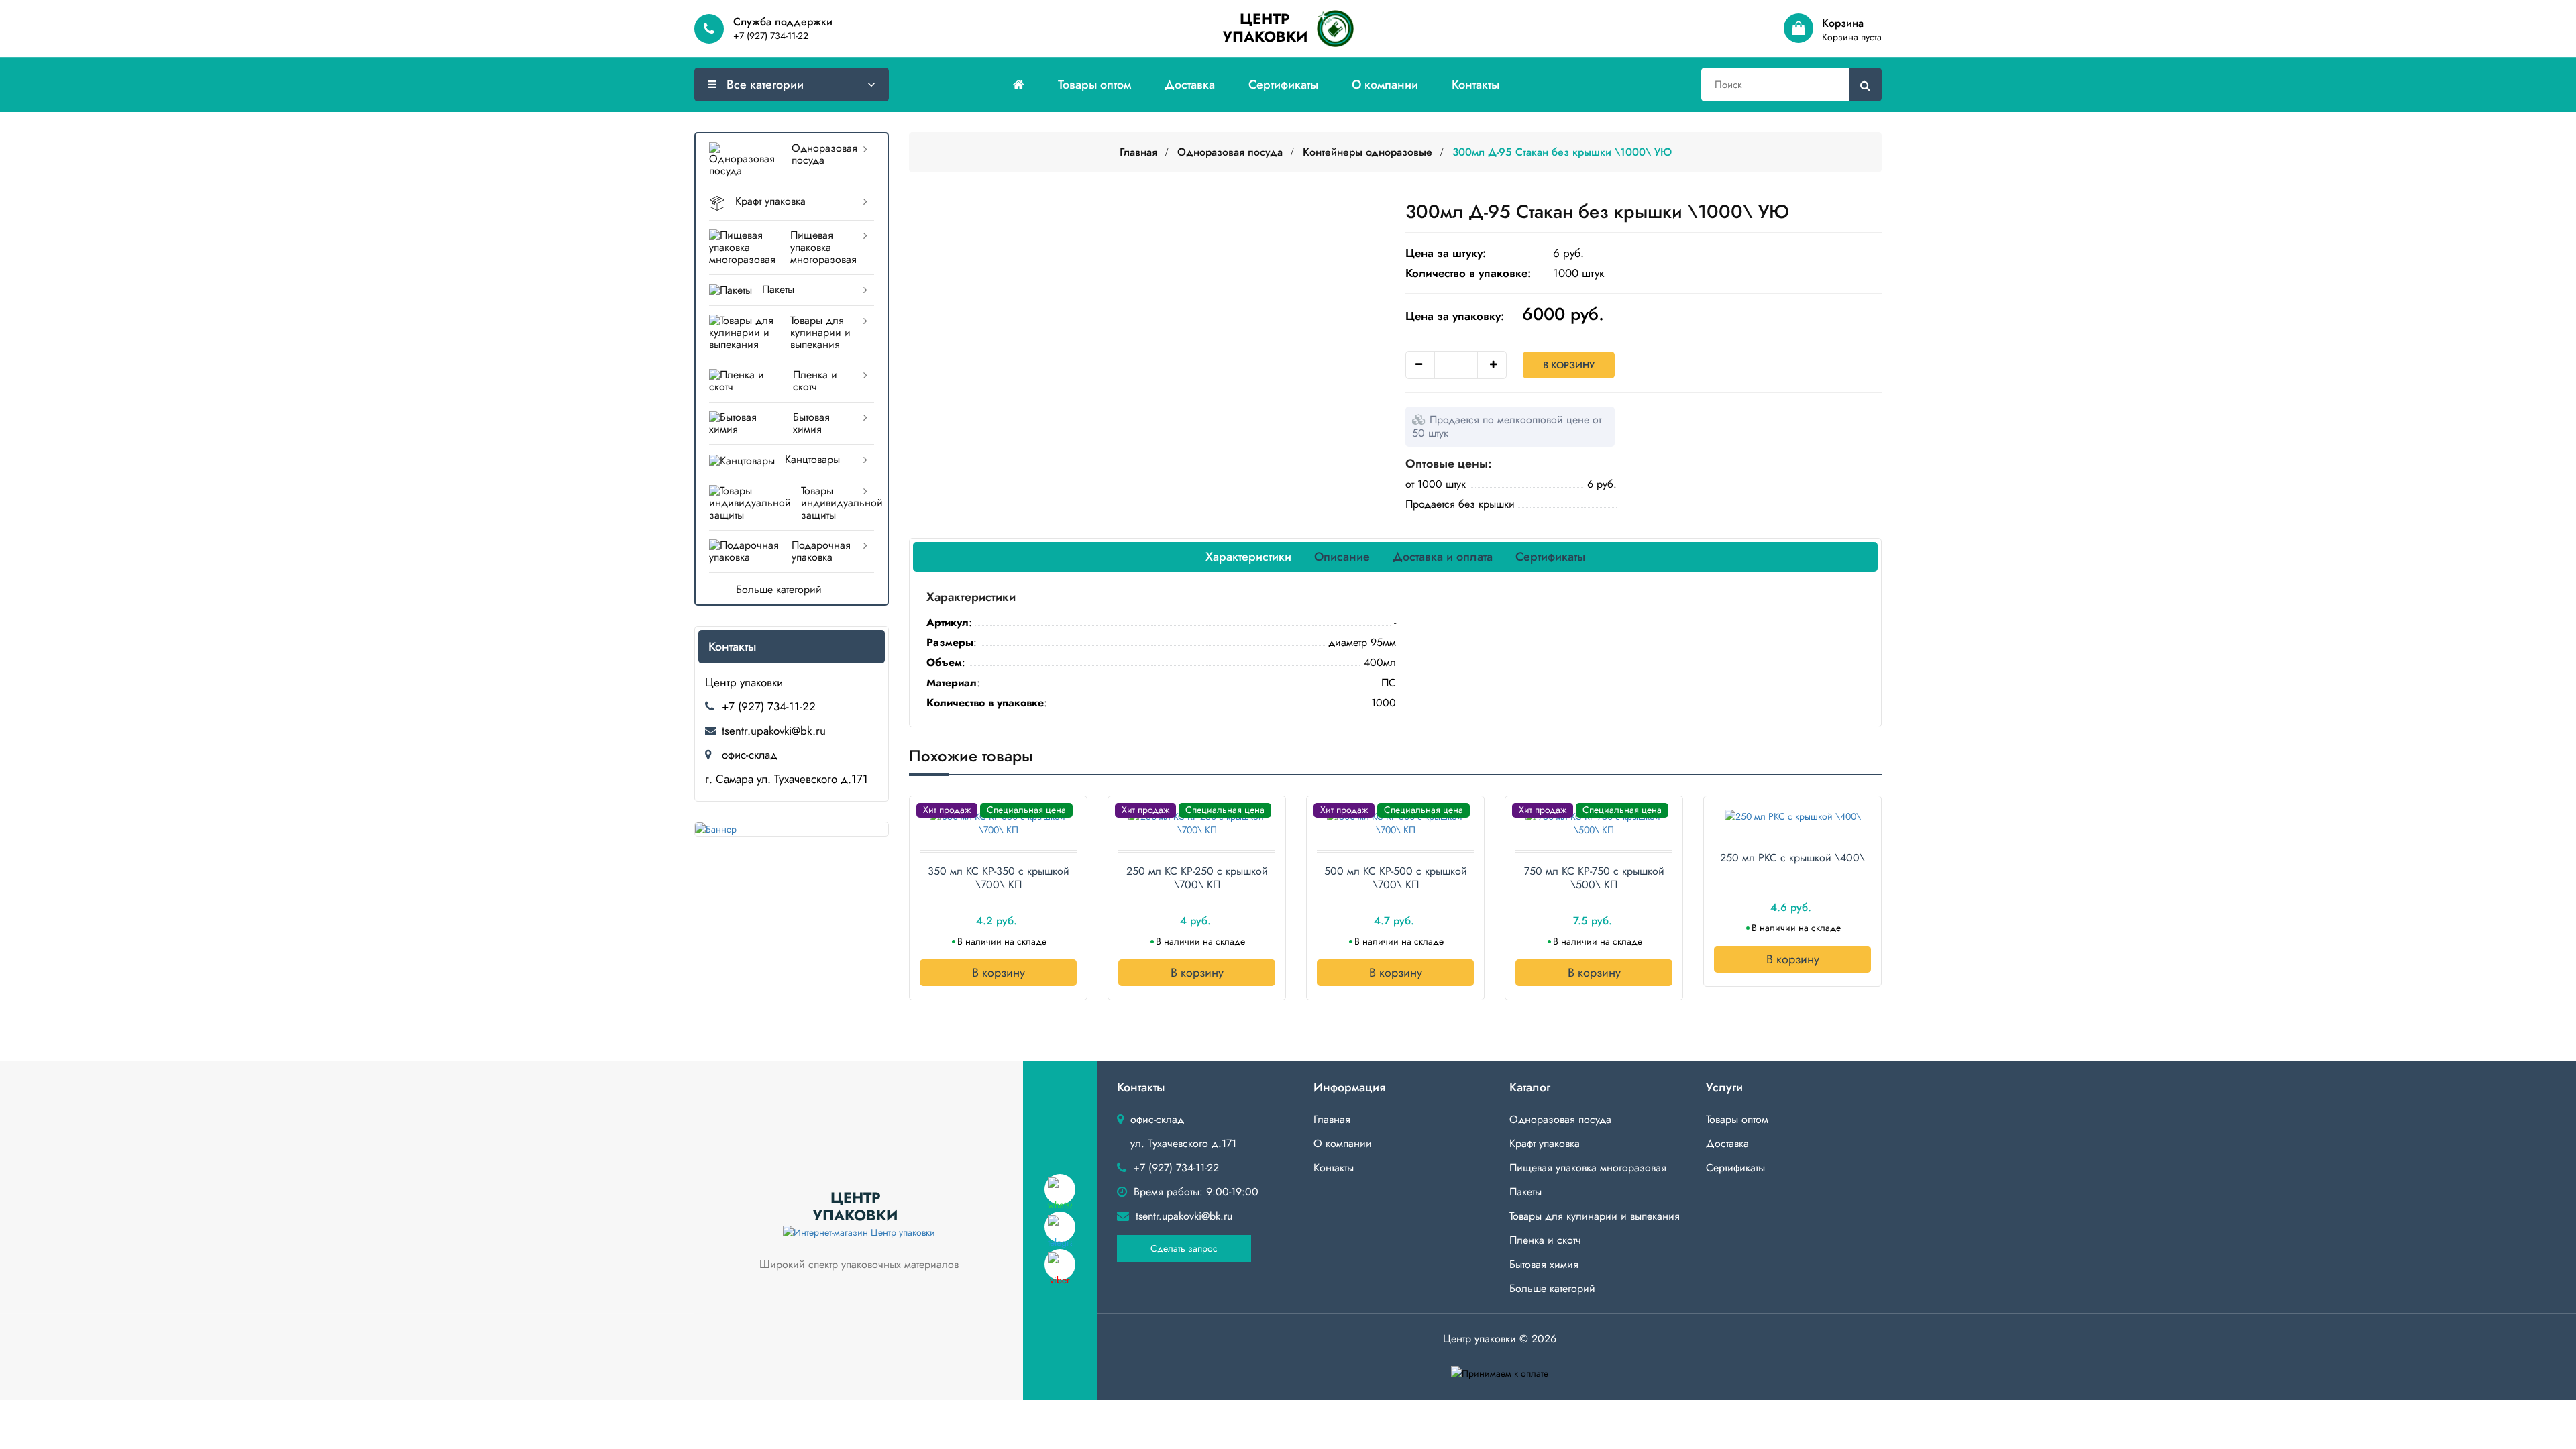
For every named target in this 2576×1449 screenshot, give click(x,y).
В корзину (1569, 365)
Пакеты (778, 289)
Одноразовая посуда (824, 154)
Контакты (1475, 85)
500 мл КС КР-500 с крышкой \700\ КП (1396, 878)
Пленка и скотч (815, 381)
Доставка (1190, 85)
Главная (1138, 152)
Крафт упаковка (770, 201)
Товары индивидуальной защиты (838, 503)
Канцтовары (812, 459)
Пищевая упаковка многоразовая (823, 247)
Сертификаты (1283, 85)
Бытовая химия (811, 423)
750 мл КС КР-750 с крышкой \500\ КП (1594, 878)
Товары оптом (1094, 85)
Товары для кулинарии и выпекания (820, 332)
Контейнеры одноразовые (1367, 152)
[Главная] (1019, 85)
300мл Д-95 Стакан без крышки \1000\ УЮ (1562, 152)
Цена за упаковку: (1455, 316)
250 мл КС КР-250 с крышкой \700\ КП (1197, 878)
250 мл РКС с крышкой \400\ (1792, 858)
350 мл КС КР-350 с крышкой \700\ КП (999, 878)
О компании (1385, 85)
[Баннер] (792, 829)
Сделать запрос (1184, 1248)
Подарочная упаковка (821, 551)
